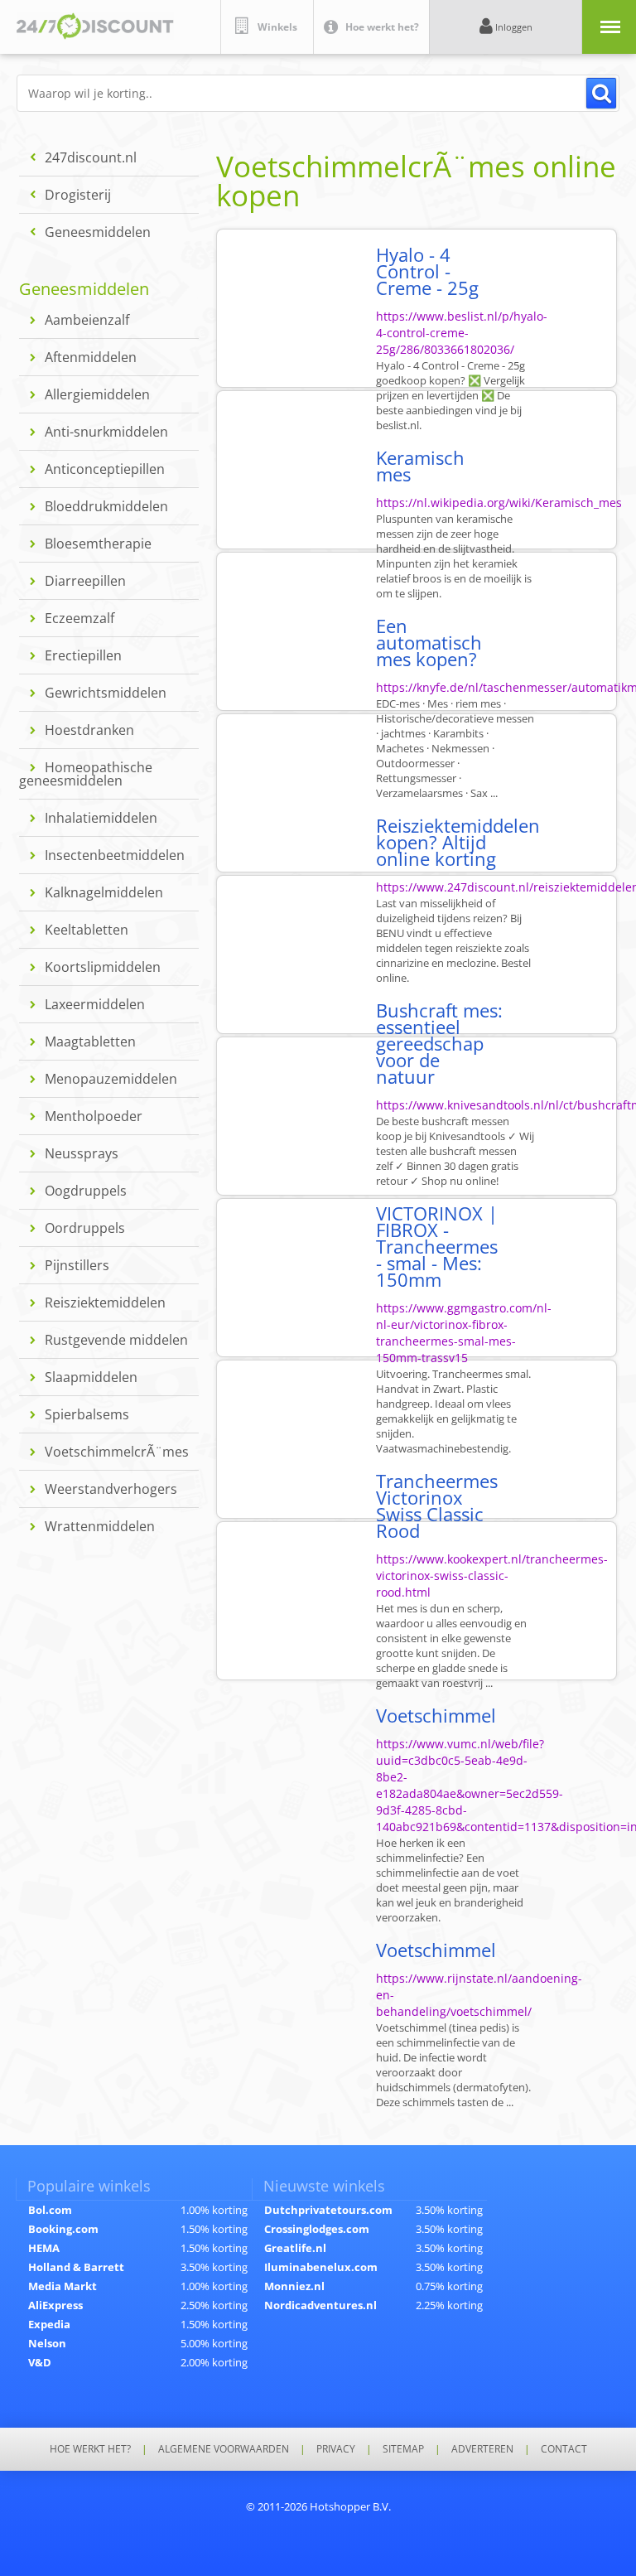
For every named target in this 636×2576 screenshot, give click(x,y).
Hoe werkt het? (90, 2449)
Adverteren (482, 2449)
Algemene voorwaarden (224, 2449)
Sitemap (403, 2449)
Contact (564, 2449)
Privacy (336, 2449)
